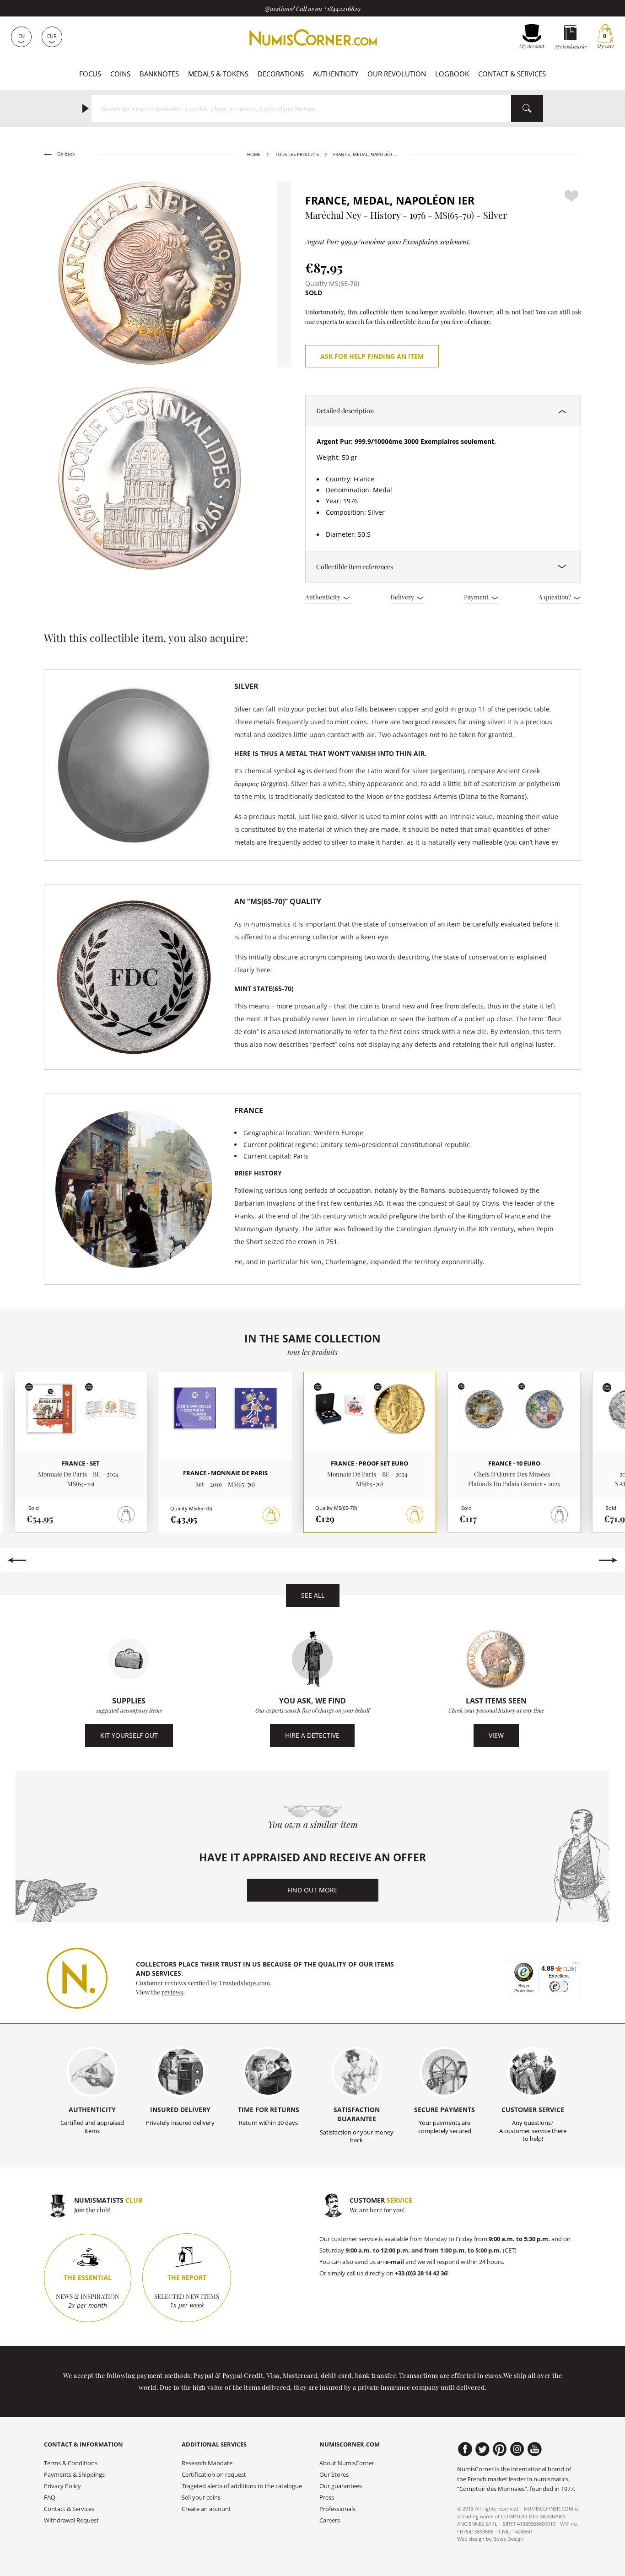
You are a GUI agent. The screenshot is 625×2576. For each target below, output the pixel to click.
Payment (477, 597)
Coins (120, 74)
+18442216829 (342, 8)
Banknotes (159, 74)
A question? (555, 597)
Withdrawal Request (71, 2520)
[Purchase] (271, 1515)
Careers (330, 2520)
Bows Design (508, 2539)
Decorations (281, 74)
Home (254, 154)
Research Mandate (207, 2463)
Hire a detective (312, 1735)
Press (327, 2498)
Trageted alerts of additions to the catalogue (242, 2486)
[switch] (559, 1986)
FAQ (50, 2498)
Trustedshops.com (244, 1983)
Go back (65, 154)
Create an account (206, 2509)
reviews (172, 1992)
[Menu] (576, 1965)
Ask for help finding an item (372, 356)
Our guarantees (341, 2486)
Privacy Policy (62, 2486)
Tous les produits (297, 154)
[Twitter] (482, 2449)
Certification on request (214, 2475)
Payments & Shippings (74, 2475)
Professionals (337, 2509)
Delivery (403, 597)
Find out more (312, 1890)
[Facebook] (465, 2449)
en (22, 36)
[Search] (527, 108)
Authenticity (336, 74)
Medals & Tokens (218, 74)
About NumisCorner (347, 2463)
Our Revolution (397, 74)
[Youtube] (535, 2449)
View (496, 1735)
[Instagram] (517, 2449)
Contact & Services (512, 74)
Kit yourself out (129, 1735)
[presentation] (17, 1560)
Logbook (452, 74)
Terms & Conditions (71, 2463)
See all (313, 1595)
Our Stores (334, 2475)
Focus (90, 74)
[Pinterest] (500, 2449)
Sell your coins (201, 2498)
